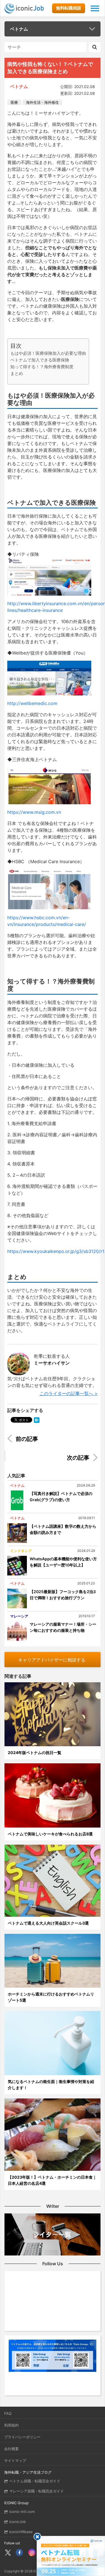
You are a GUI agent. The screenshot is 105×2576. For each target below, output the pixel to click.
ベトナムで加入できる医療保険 (40, 360)
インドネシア (21, 1551)
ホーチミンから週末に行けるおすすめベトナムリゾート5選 (51, 1997)
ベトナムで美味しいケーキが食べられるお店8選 (50, 1834)
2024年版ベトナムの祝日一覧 (35, 1753)
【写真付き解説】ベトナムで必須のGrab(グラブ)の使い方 (61, 1496)
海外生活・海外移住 (42, 102)
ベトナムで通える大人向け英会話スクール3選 (48, 1923)
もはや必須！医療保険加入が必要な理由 (48, 353)
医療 (14, 102)
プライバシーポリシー (22, 2437)
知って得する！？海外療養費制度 (42, 367)
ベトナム (19, 29)
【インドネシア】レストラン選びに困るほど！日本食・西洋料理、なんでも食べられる (56, 1440)
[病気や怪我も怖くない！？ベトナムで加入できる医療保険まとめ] (37, 1420)
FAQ (8, 2413)
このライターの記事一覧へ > (69, 1393)
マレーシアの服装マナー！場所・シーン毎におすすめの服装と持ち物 (63, 1627)
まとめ (17, 373)
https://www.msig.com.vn (34, 812)
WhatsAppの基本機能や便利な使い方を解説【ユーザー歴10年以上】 (63, 1562)
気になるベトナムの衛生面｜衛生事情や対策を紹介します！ (51, 2085)
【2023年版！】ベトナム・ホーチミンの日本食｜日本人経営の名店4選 (52, 2180)
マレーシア (19, 1616)
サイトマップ (15, 2460)
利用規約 (11, 2425)
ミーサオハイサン (52, 1363)
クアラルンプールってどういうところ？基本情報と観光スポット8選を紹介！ (49, 1458)
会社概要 (11, 2449)
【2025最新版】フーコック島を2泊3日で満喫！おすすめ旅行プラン (63, 1595)
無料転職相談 (69, 8)
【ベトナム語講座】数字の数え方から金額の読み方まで (63, 1529)
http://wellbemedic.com (32, 703)
